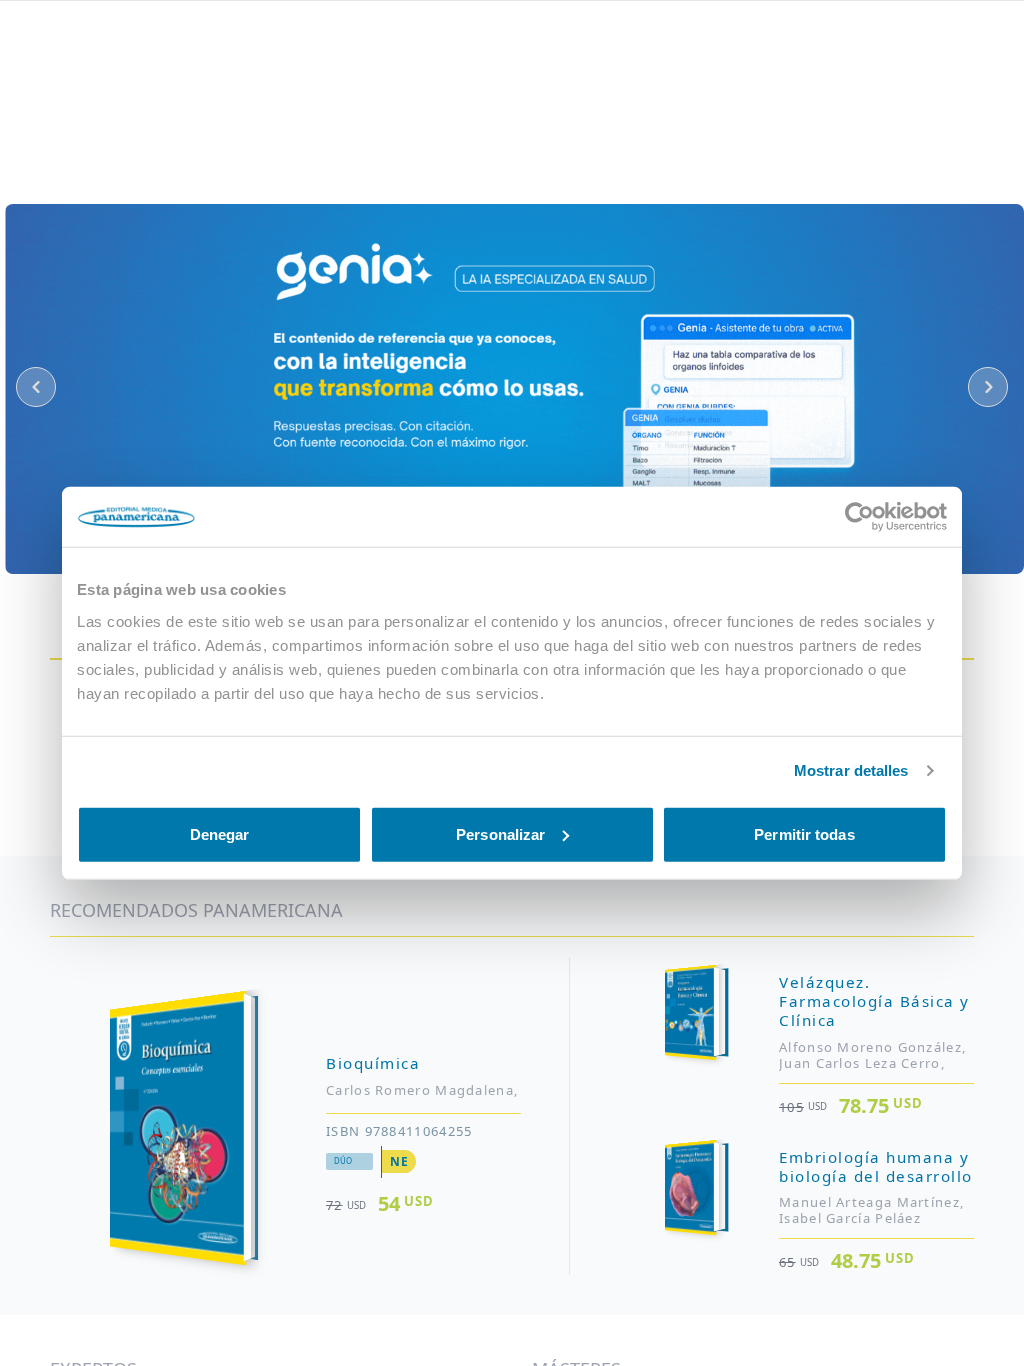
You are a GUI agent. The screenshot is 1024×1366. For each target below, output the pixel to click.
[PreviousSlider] (36, 387)
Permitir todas (804, 833)
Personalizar (500, 833)
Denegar (220, 833)
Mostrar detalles (851, 770)
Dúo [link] (343, 1161)
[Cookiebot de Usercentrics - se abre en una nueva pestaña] (859, 517)
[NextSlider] (988, 387)
